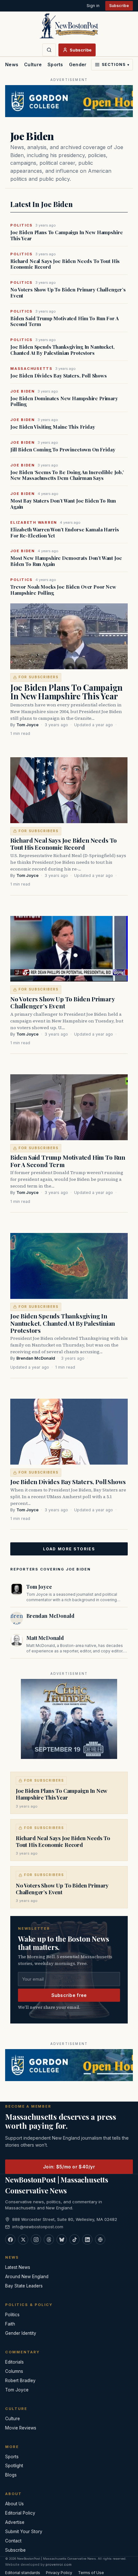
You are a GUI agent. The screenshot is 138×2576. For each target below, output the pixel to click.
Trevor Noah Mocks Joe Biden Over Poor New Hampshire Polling (63, 590)
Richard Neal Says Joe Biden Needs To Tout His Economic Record (65, 264)
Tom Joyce (27, 725)
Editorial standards (23, 2573)
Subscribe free (69, 1995)
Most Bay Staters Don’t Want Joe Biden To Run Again (63, 504)
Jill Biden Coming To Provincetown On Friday (63, 450)
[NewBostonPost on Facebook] (10, 2239)
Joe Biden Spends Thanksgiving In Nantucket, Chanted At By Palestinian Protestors (62, 350)
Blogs (11, 2475)
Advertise (15, 2522)
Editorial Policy (20, 2513)
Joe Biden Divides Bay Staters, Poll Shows (59, 376)
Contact (13, 2541)
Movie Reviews (21, 2428)
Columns (14, 2371)
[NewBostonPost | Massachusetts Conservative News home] (69, 26)
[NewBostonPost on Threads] (49, 2239)
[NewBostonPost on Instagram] (36, 2239)
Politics (12, 2315)
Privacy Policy (59, 2573)
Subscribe (119, 6)
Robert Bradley (20, 2381)
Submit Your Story (24, 2532)
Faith (10, 2324)
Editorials (14, 2362)
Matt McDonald (45, 1638)
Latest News (18, 2267)
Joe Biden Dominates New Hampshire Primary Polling (64, 402)
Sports (55, 64)
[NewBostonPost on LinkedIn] (87, 2239)
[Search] (49, 50)
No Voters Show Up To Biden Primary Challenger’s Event (68, 293)
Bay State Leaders (24, 2286)
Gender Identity (87, 64)
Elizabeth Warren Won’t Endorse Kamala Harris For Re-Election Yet (65, 533)
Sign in (93, 6)
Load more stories (69, 1549)
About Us (14, 2504)
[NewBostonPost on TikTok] (74, 2239)
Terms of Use (91, 2573)
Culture (33, 64)
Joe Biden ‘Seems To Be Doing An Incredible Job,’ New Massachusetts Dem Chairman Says (67, 475)
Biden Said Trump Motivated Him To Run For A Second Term (65, 322)
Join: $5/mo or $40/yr (69, 2167)
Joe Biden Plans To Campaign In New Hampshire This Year (66, 235)
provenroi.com (59, 2564)
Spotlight (14, 2466)
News (12, 64)
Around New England (27, 2277)
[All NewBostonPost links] (100, 2239)
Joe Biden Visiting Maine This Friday (53, 427)
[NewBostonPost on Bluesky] (62, 2239)
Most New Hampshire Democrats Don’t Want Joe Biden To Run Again (66, 561)
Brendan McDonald (36, 1358)
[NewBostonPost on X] (23, 2239)
